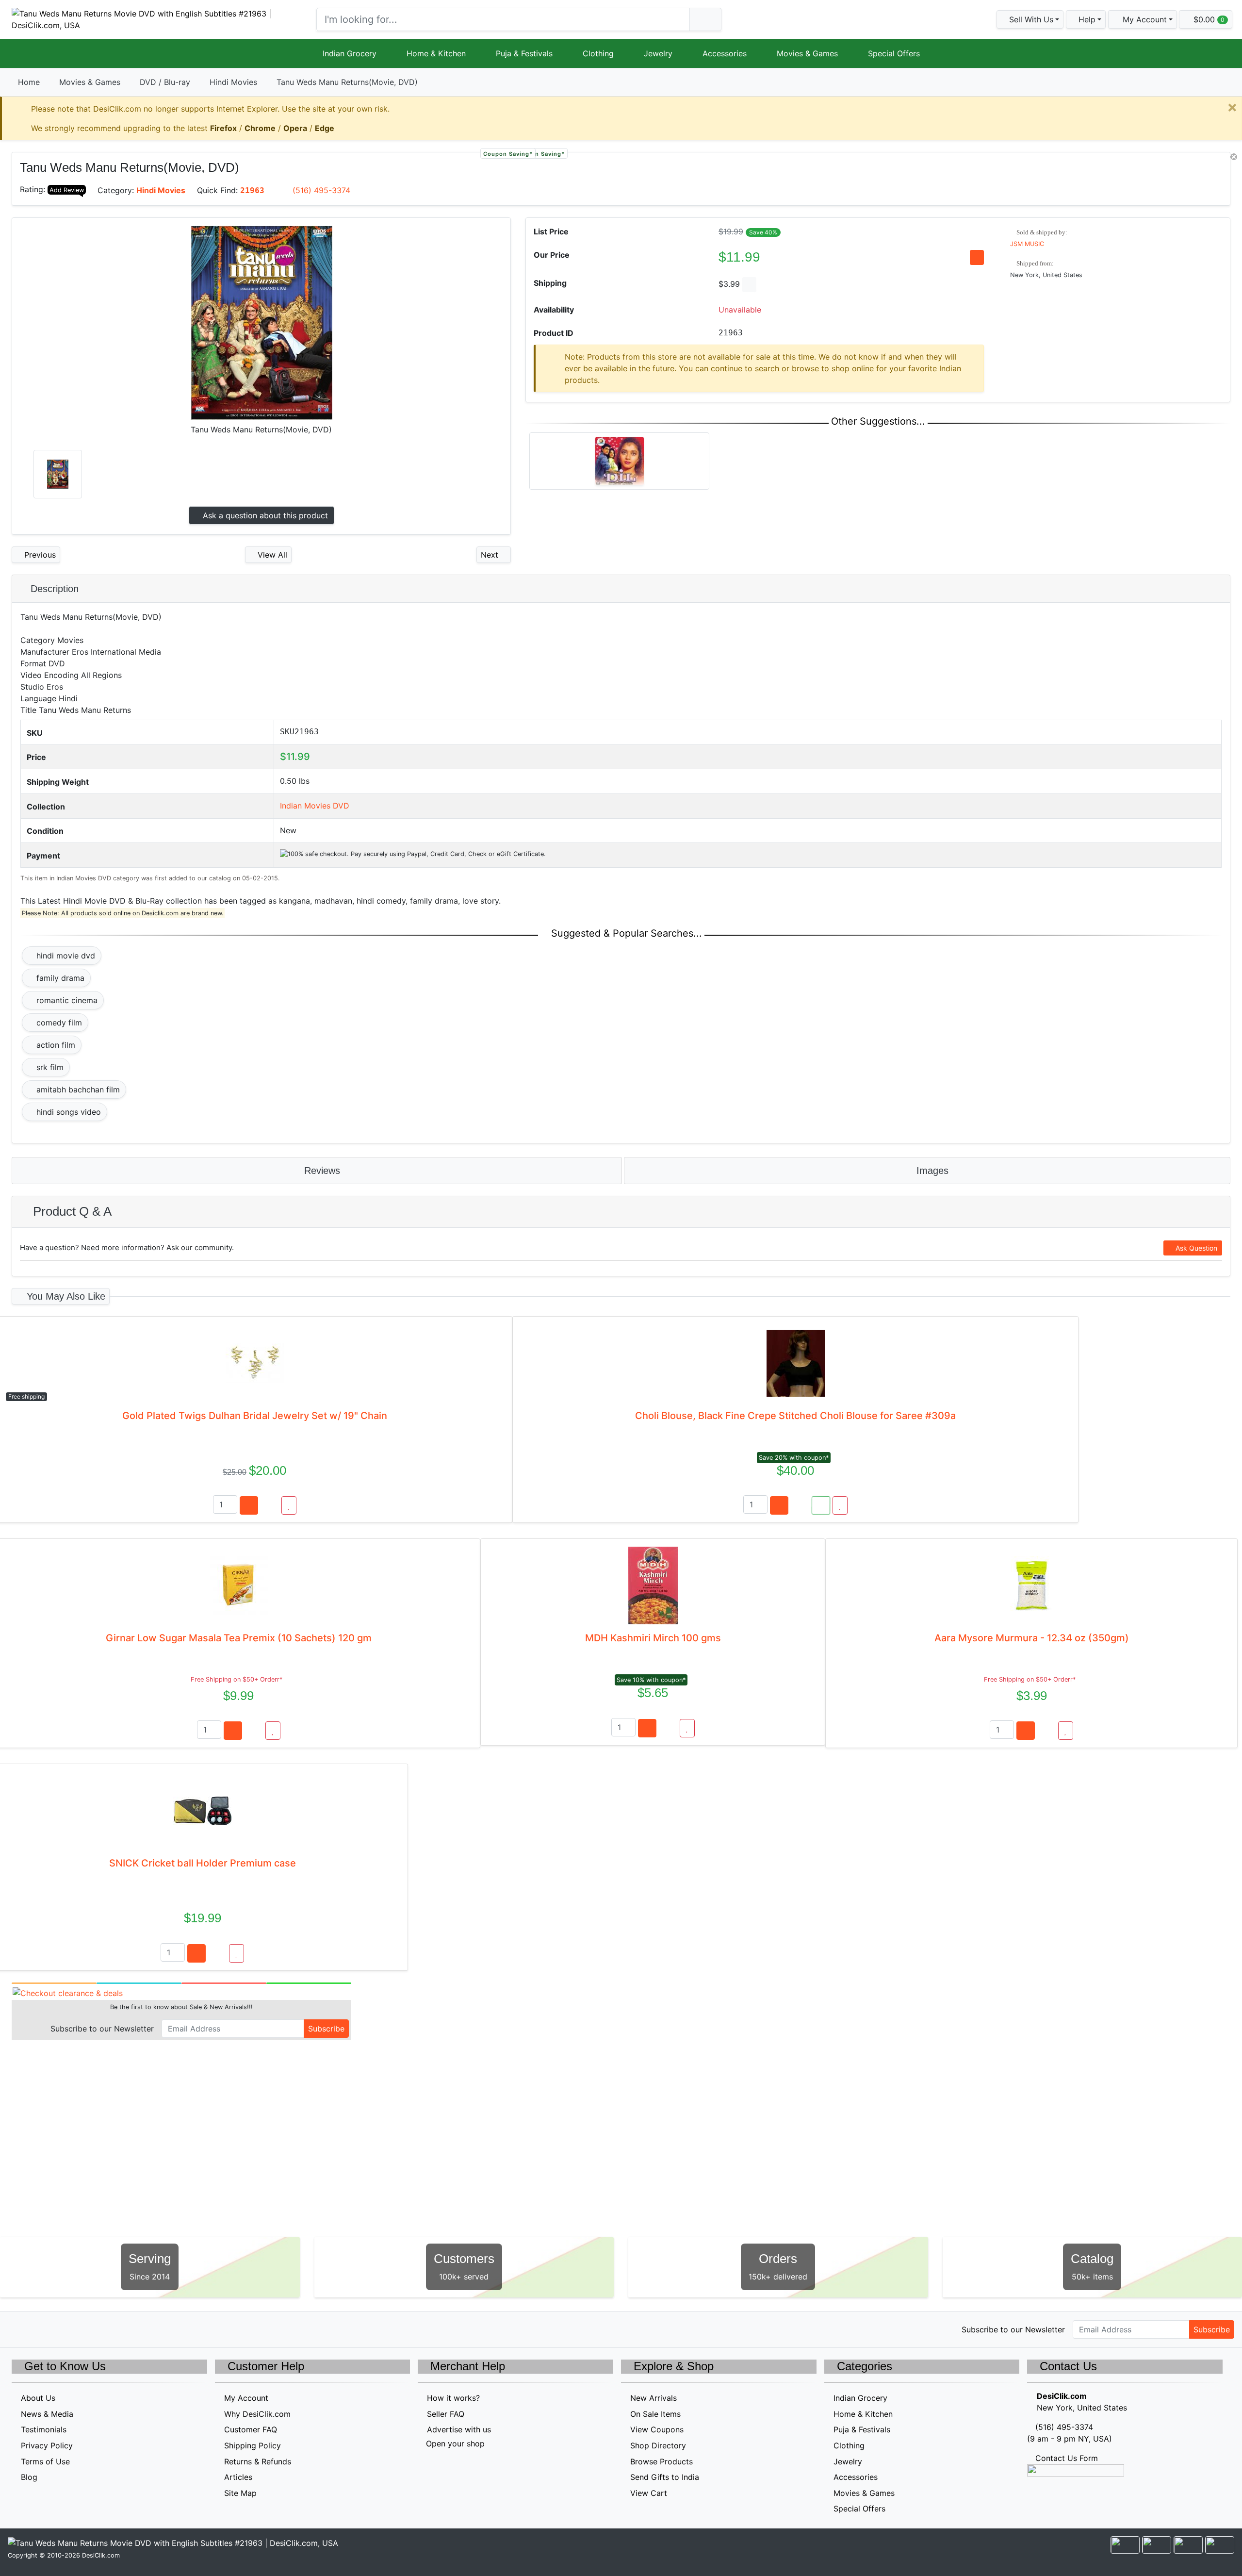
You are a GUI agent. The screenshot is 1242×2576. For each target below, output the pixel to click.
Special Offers (894, 53)
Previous (39, 555)
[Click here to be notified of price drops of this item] (977, 257)
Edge (325, 128)
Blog (29, 2477)
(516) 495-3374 (321, 190)
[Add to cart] (249, 1505)
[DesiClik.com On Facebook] (39, 2328)
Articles (238, 2477)
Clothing (598, 53)
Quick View (1198, 165)
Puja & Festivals (524, 53)
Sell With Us (1030, 19)
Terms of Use (45, 2461)
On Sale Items (655, 2414)
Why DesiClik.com (257, 2414)
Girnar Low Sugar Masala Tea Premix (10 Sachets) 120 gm (239, 1638)
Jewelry (658, 53)
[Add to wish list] (289, 1505)
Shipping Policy (253, 2445)
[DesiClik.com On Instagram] (80, 2328)
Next (491, 555)
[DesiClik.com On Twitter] (18, 2328)
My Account (246, 2398)
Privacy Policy (47, 2445)
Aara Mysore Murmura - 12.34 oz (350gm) (1032, 1638)
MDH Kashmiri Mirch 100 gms (653, 1638)
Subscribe (326, 2029)
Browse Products (662, 2461)
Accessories (725, 53)
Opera (295, 128)
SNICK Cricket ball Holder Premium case (203, 1863)
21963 (252, 190)
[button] (1143, 19)
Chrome (260, 128)
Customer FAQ (251, 2429)
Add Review (67, 190)
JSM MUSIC (1027, 244)
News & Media (47, 2414)
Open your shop (454, 2444)
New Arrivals (654, 2398)
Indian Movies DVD (315, 806)
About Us (38, 2398)
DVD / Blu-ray (165, 82)
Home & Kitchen (436, 53)
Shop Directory (658, 2445)
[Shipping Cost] (749, 285)
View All (271, 555)
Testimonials (44, 2429)
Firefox (223, 128)
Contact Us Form (1065, 2458)
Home (29, 82)
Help (1086, 19)
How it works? (453, 2398)
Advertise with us (459, 2429)
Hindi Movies (233, 82)
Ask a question (264, 515)
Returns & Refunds (258, 2461)
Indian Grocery (350, 53)
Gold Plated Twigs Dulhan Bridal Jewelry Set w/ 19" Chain (255, 1416)
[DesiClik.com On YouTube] (101, 2328)
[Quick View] (270, 1505)
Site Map (240, 2493)
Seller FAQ (446, 2414)
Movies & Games (807, 53)
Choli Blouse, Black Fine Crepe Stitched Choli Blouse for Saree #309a (795, 1416)
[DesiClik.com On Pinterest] (59, 2328)
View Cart (649, 2493)
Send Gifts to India (665, 2477)
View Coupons (657, 2429)
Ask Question (1195, 1248)
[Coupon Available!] (821, 1505)
